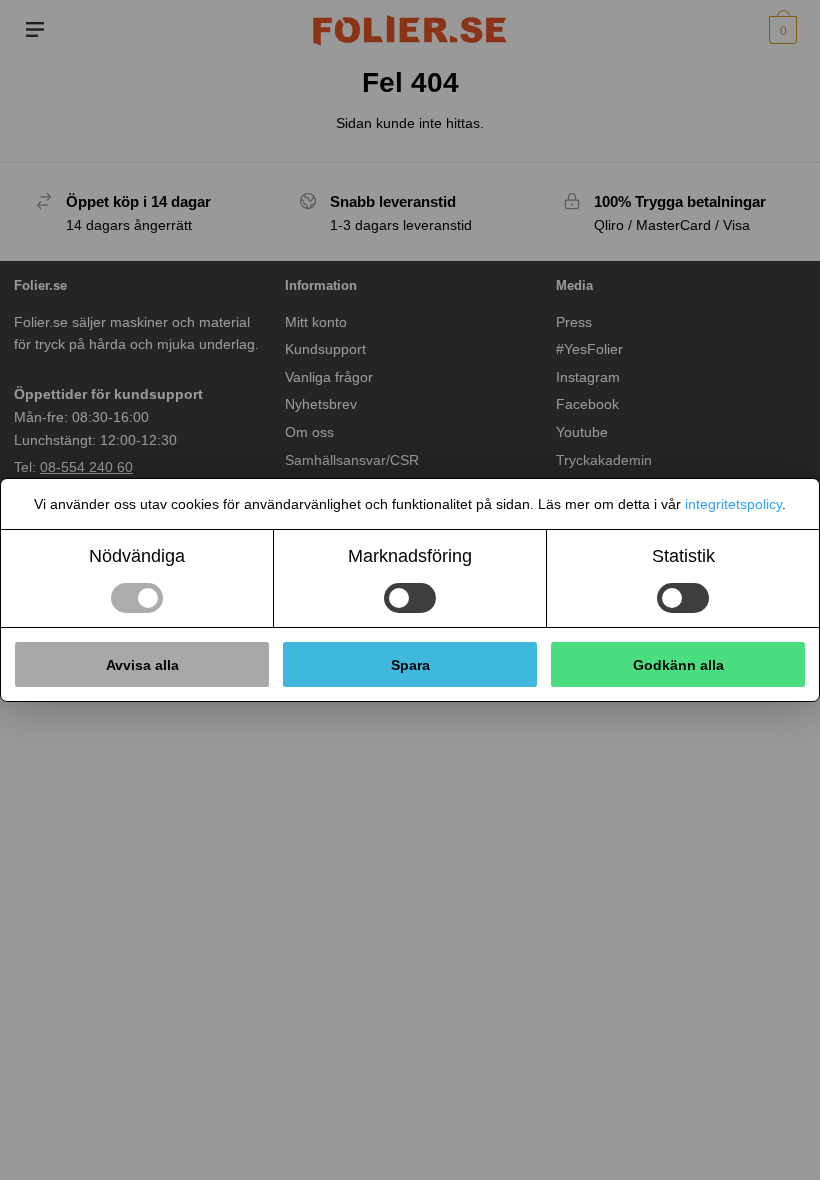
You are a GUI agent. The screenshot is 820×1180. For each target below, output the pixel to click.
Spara (410, 665)
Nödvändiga (137, 556)
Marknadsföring (410, 556)
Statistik (683, 556)
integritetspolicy (733, 504)
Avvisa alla (142, 665)
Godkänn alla (678, 665)
